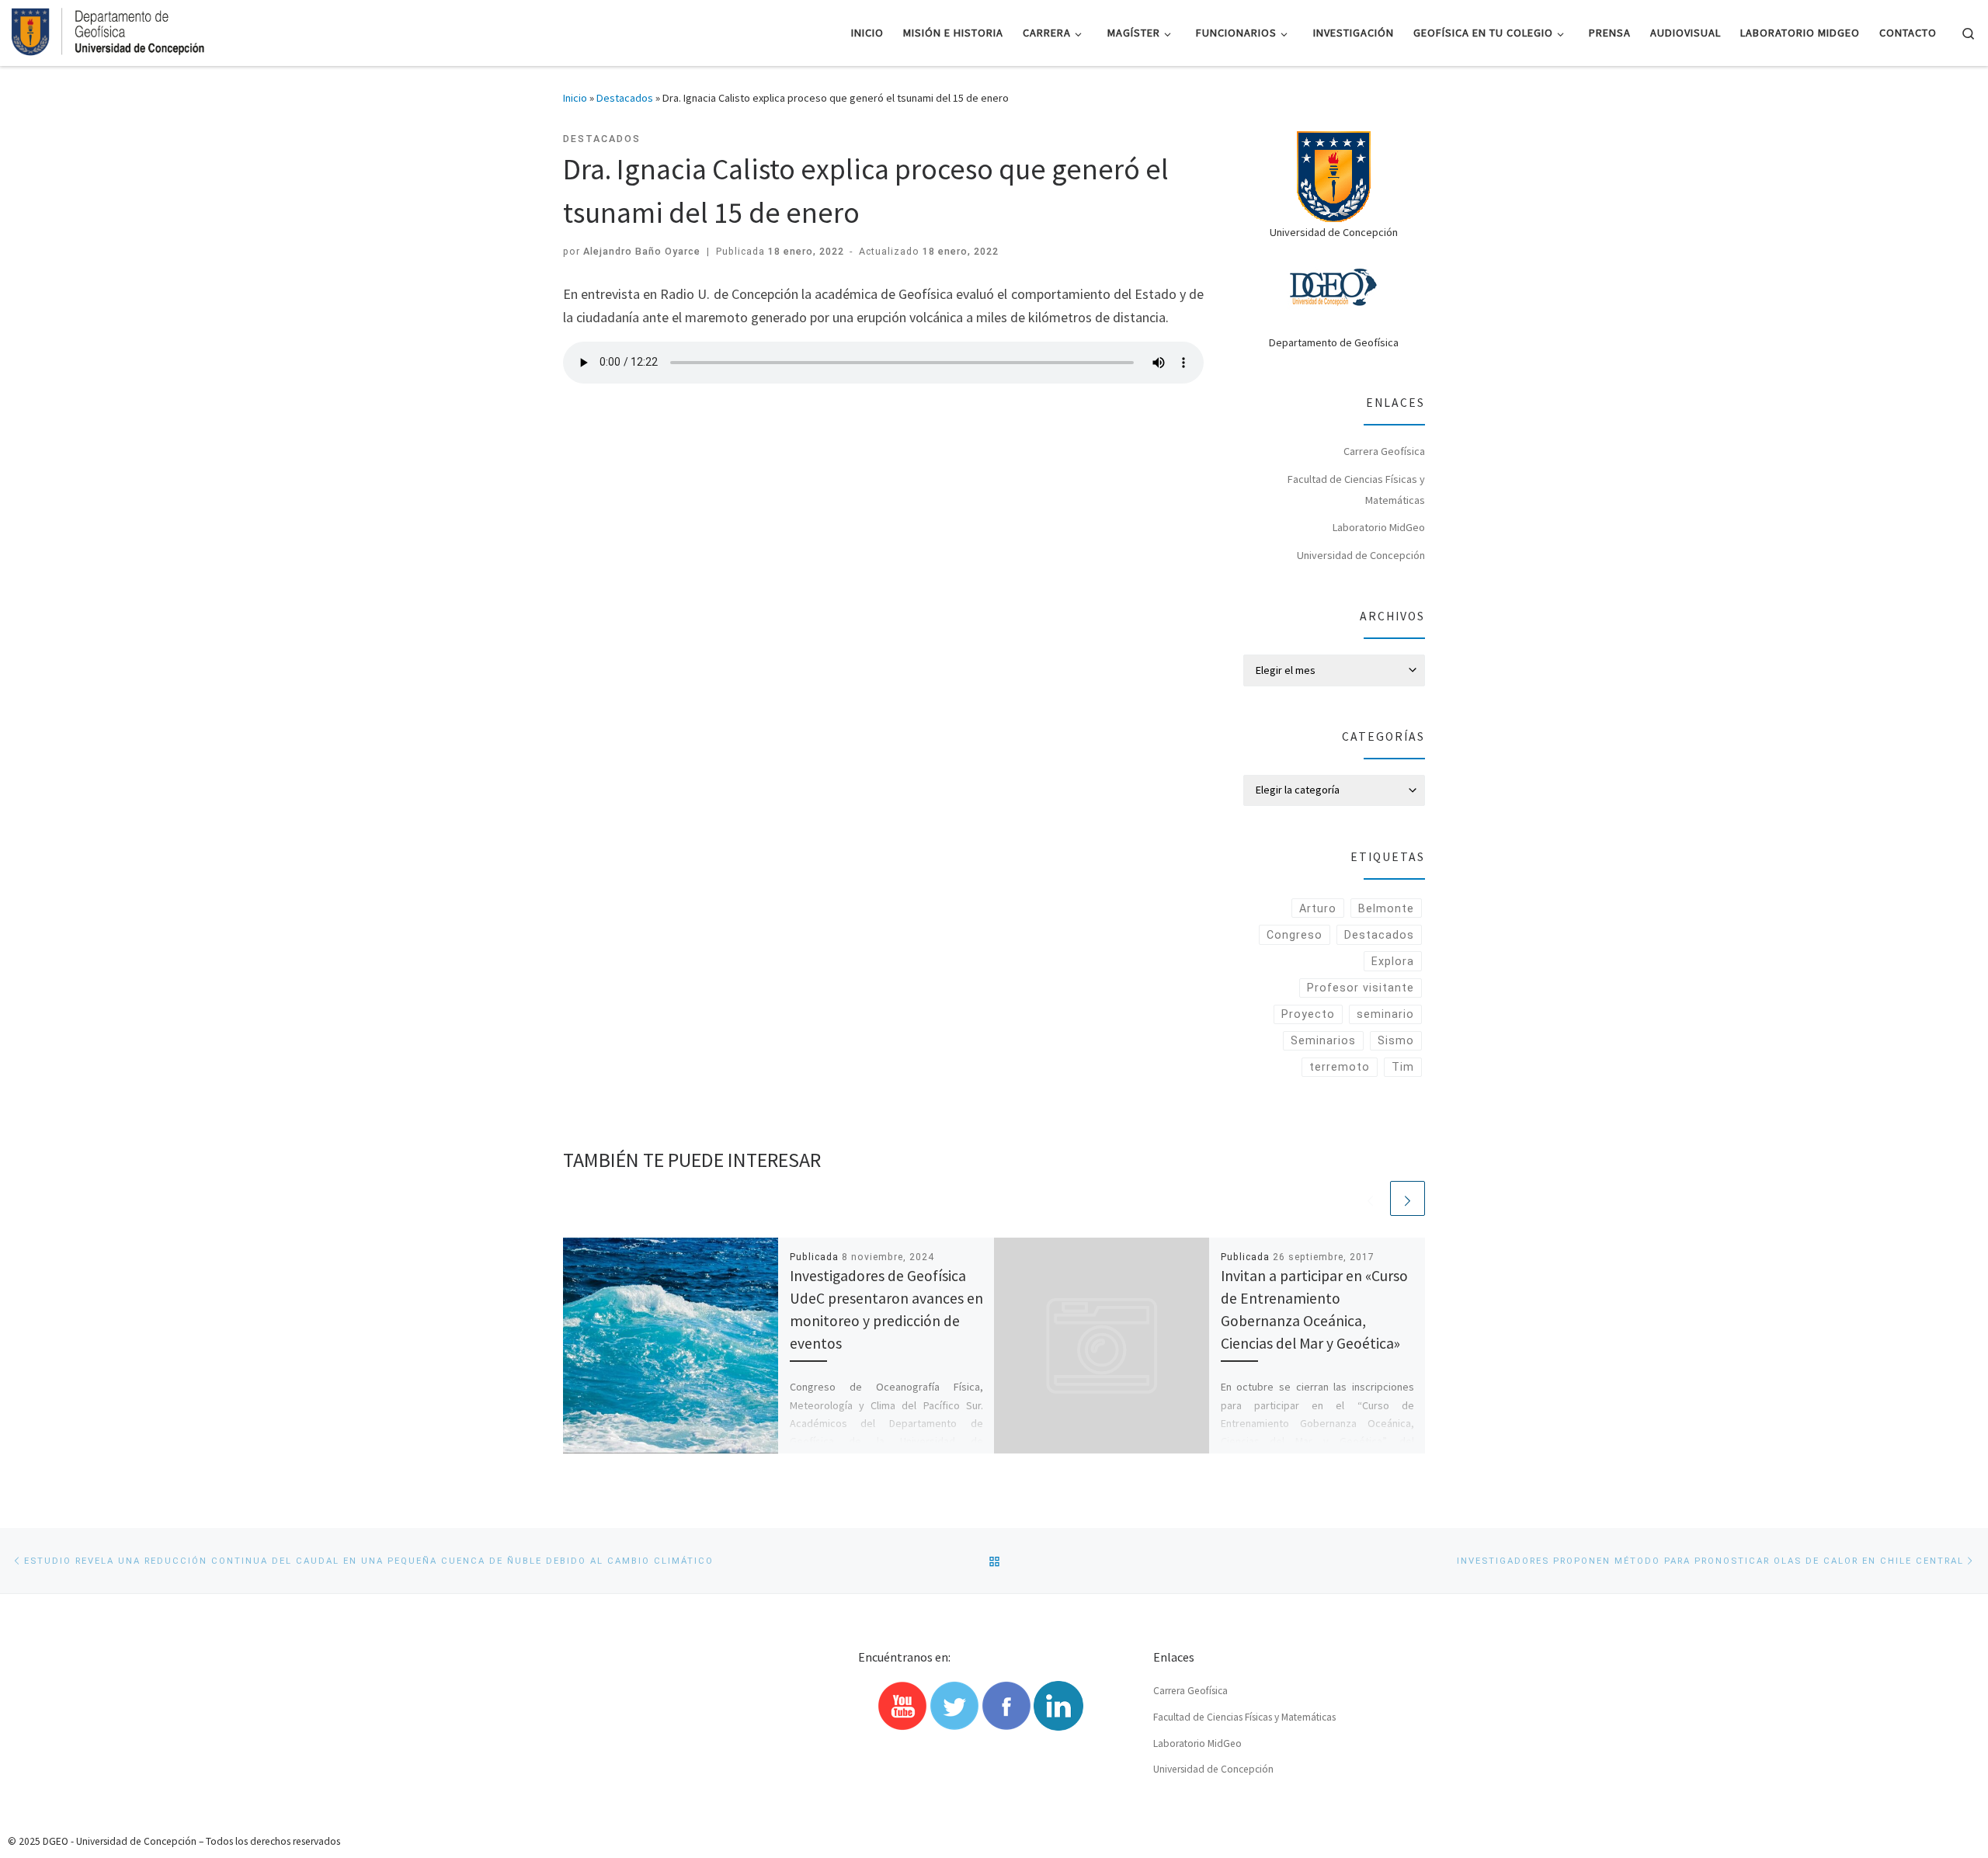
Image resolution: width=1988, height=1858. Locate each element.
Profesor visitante (1361, 988)
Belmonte (1386, 908)
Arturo (1318, 908)
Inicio (575, 98)
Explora (1393, 961)
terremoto (1340, 1067)
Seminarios (1323, 1040)
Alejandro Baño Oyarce (642, 251)
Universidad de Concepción (1361, 555)
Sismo (1396, 1040)
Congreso (1295, 935)
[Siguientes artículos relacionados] (1408, 1198)
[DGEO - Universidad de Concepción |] (109, 30)
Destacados (625, 98)
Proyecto (1308, 1014)
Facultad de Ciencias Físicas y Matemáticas (1356, 490)
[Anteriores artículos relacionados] (1370, 1198)
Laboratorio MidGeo (1379, 527)
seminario (1385, 1014)
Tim (1403, 1067)
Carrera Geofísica (1384, 451)
